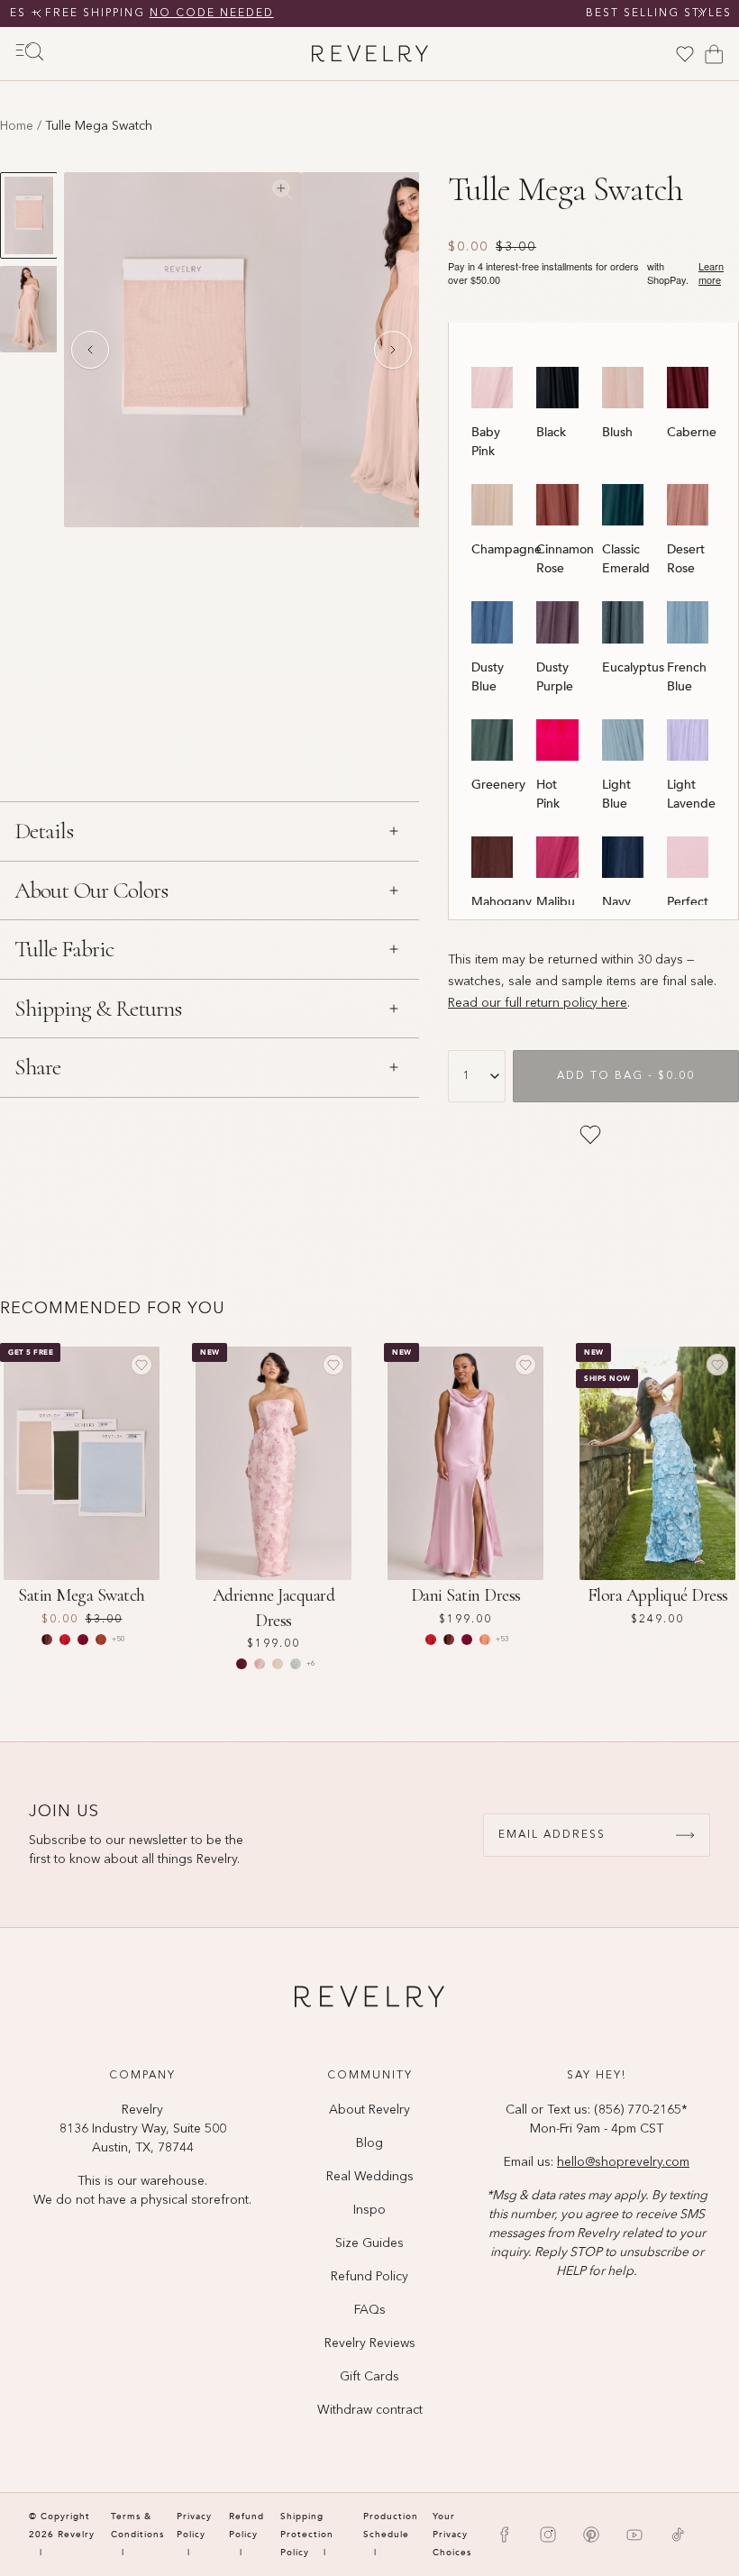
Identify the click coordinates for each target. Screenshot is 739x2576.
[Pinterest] (591, 2535)
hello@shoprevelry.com (623, 2162)
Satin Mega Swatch (82, 1595)
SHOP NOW (543, 14)
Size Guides (369, 2243)
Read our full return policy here (538, 1003)
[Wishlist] (685, 54)
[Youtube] (634, 2535)
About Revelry (369, 2110)
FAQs (370, 2310)
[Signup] (685, 1835)
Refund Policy (369, 2277)
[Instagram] (548, 2535)
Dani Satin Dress (466, 1595)
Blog (369, 2143)
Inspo (369, 2210)
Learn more (711, 273)
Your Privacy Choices (452, 2535)
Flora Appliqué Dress (658, 1595)
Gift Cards (369, 2377)
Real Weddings (370, 2177)
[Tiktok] (678, 2535)
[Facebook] (505, 2535)
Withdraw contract (370, 2410)
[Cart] (714, 54)
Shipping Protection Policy (307, 2535)
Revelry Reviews (370, 2343)
